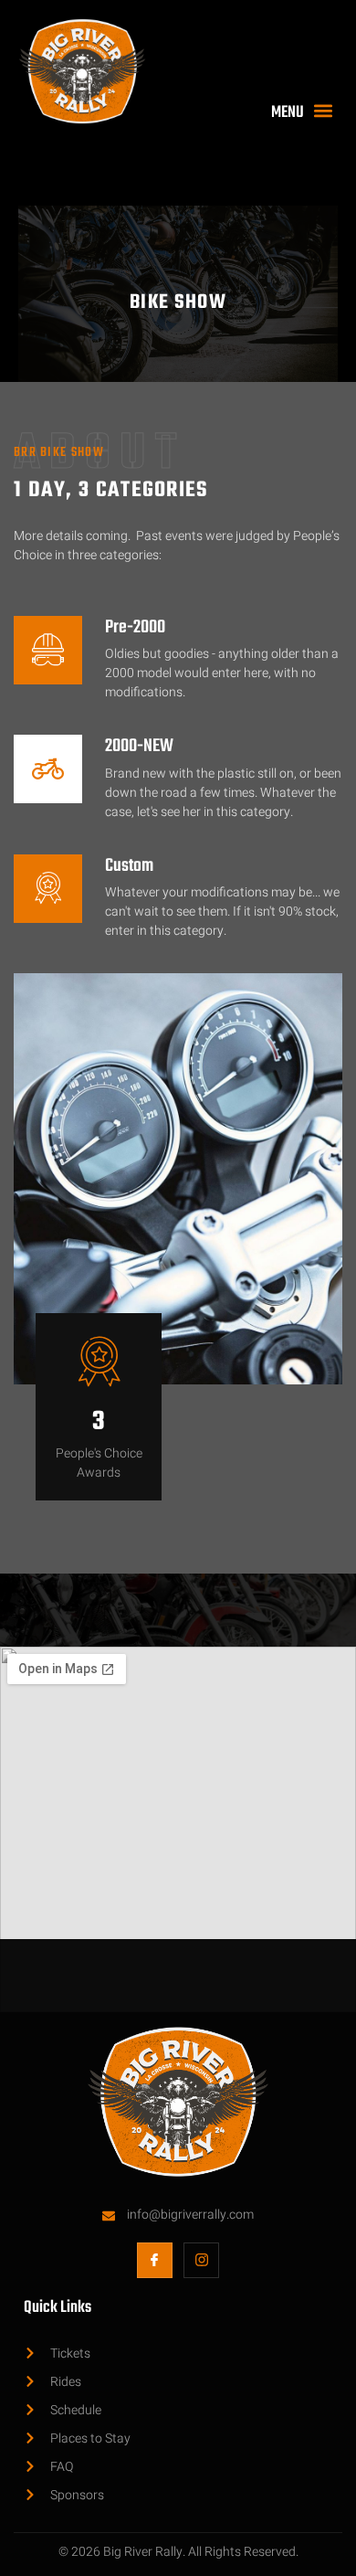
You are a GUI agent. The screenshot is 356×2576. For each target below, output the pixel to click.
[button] (306, 111)
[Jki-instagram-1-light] (201, 2260)
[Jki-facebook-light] (155, 2260)
